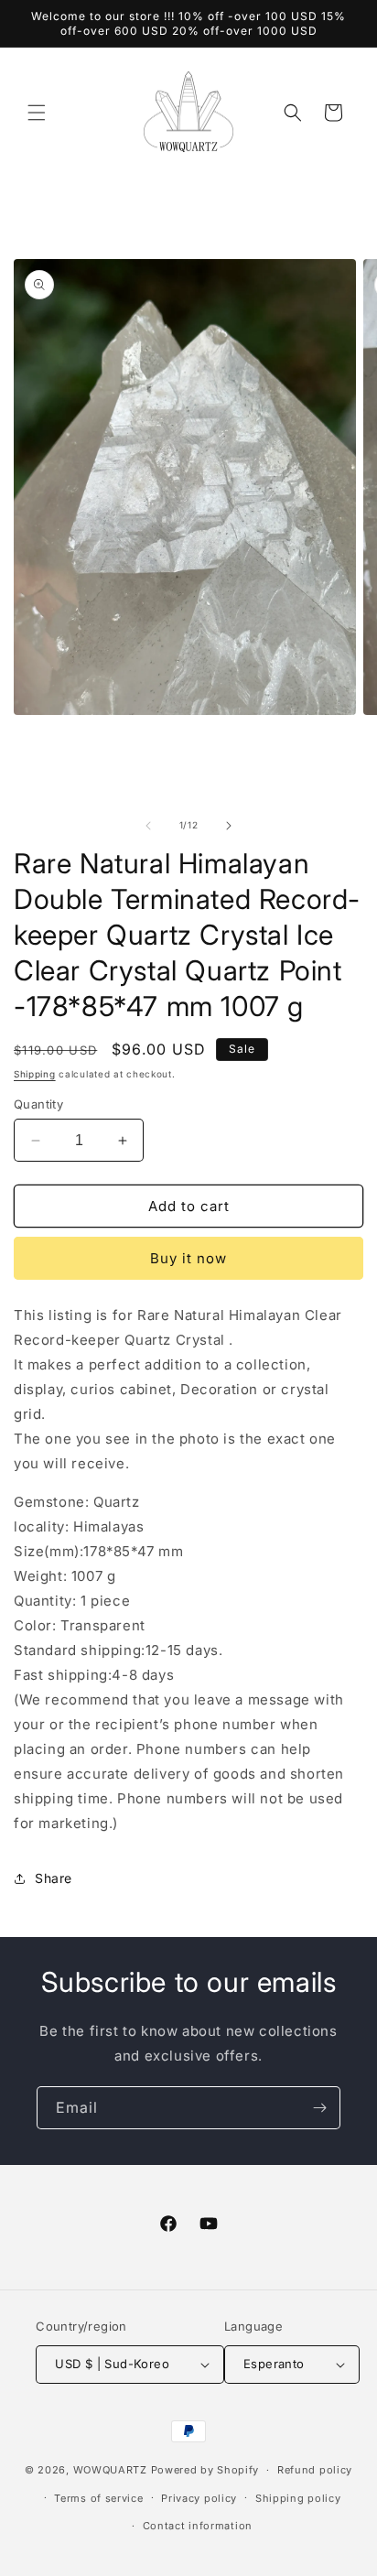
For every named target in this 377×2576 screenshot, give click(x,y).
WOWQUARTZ (110, 2470)
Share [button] (54, 1878)
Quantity (38, 1104)
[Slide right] (229, 826)
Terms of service (98, 2498)
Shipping (35, 1074)
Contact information (198, 2526)
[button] (37, 113)
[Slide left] (148, 826)
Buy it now (188, 1258)
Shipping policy (298, 2498)
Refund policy (315, 2470)
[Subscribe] (319, 2108)
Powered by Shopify (205, 2470)
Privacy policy (199, 2498)
